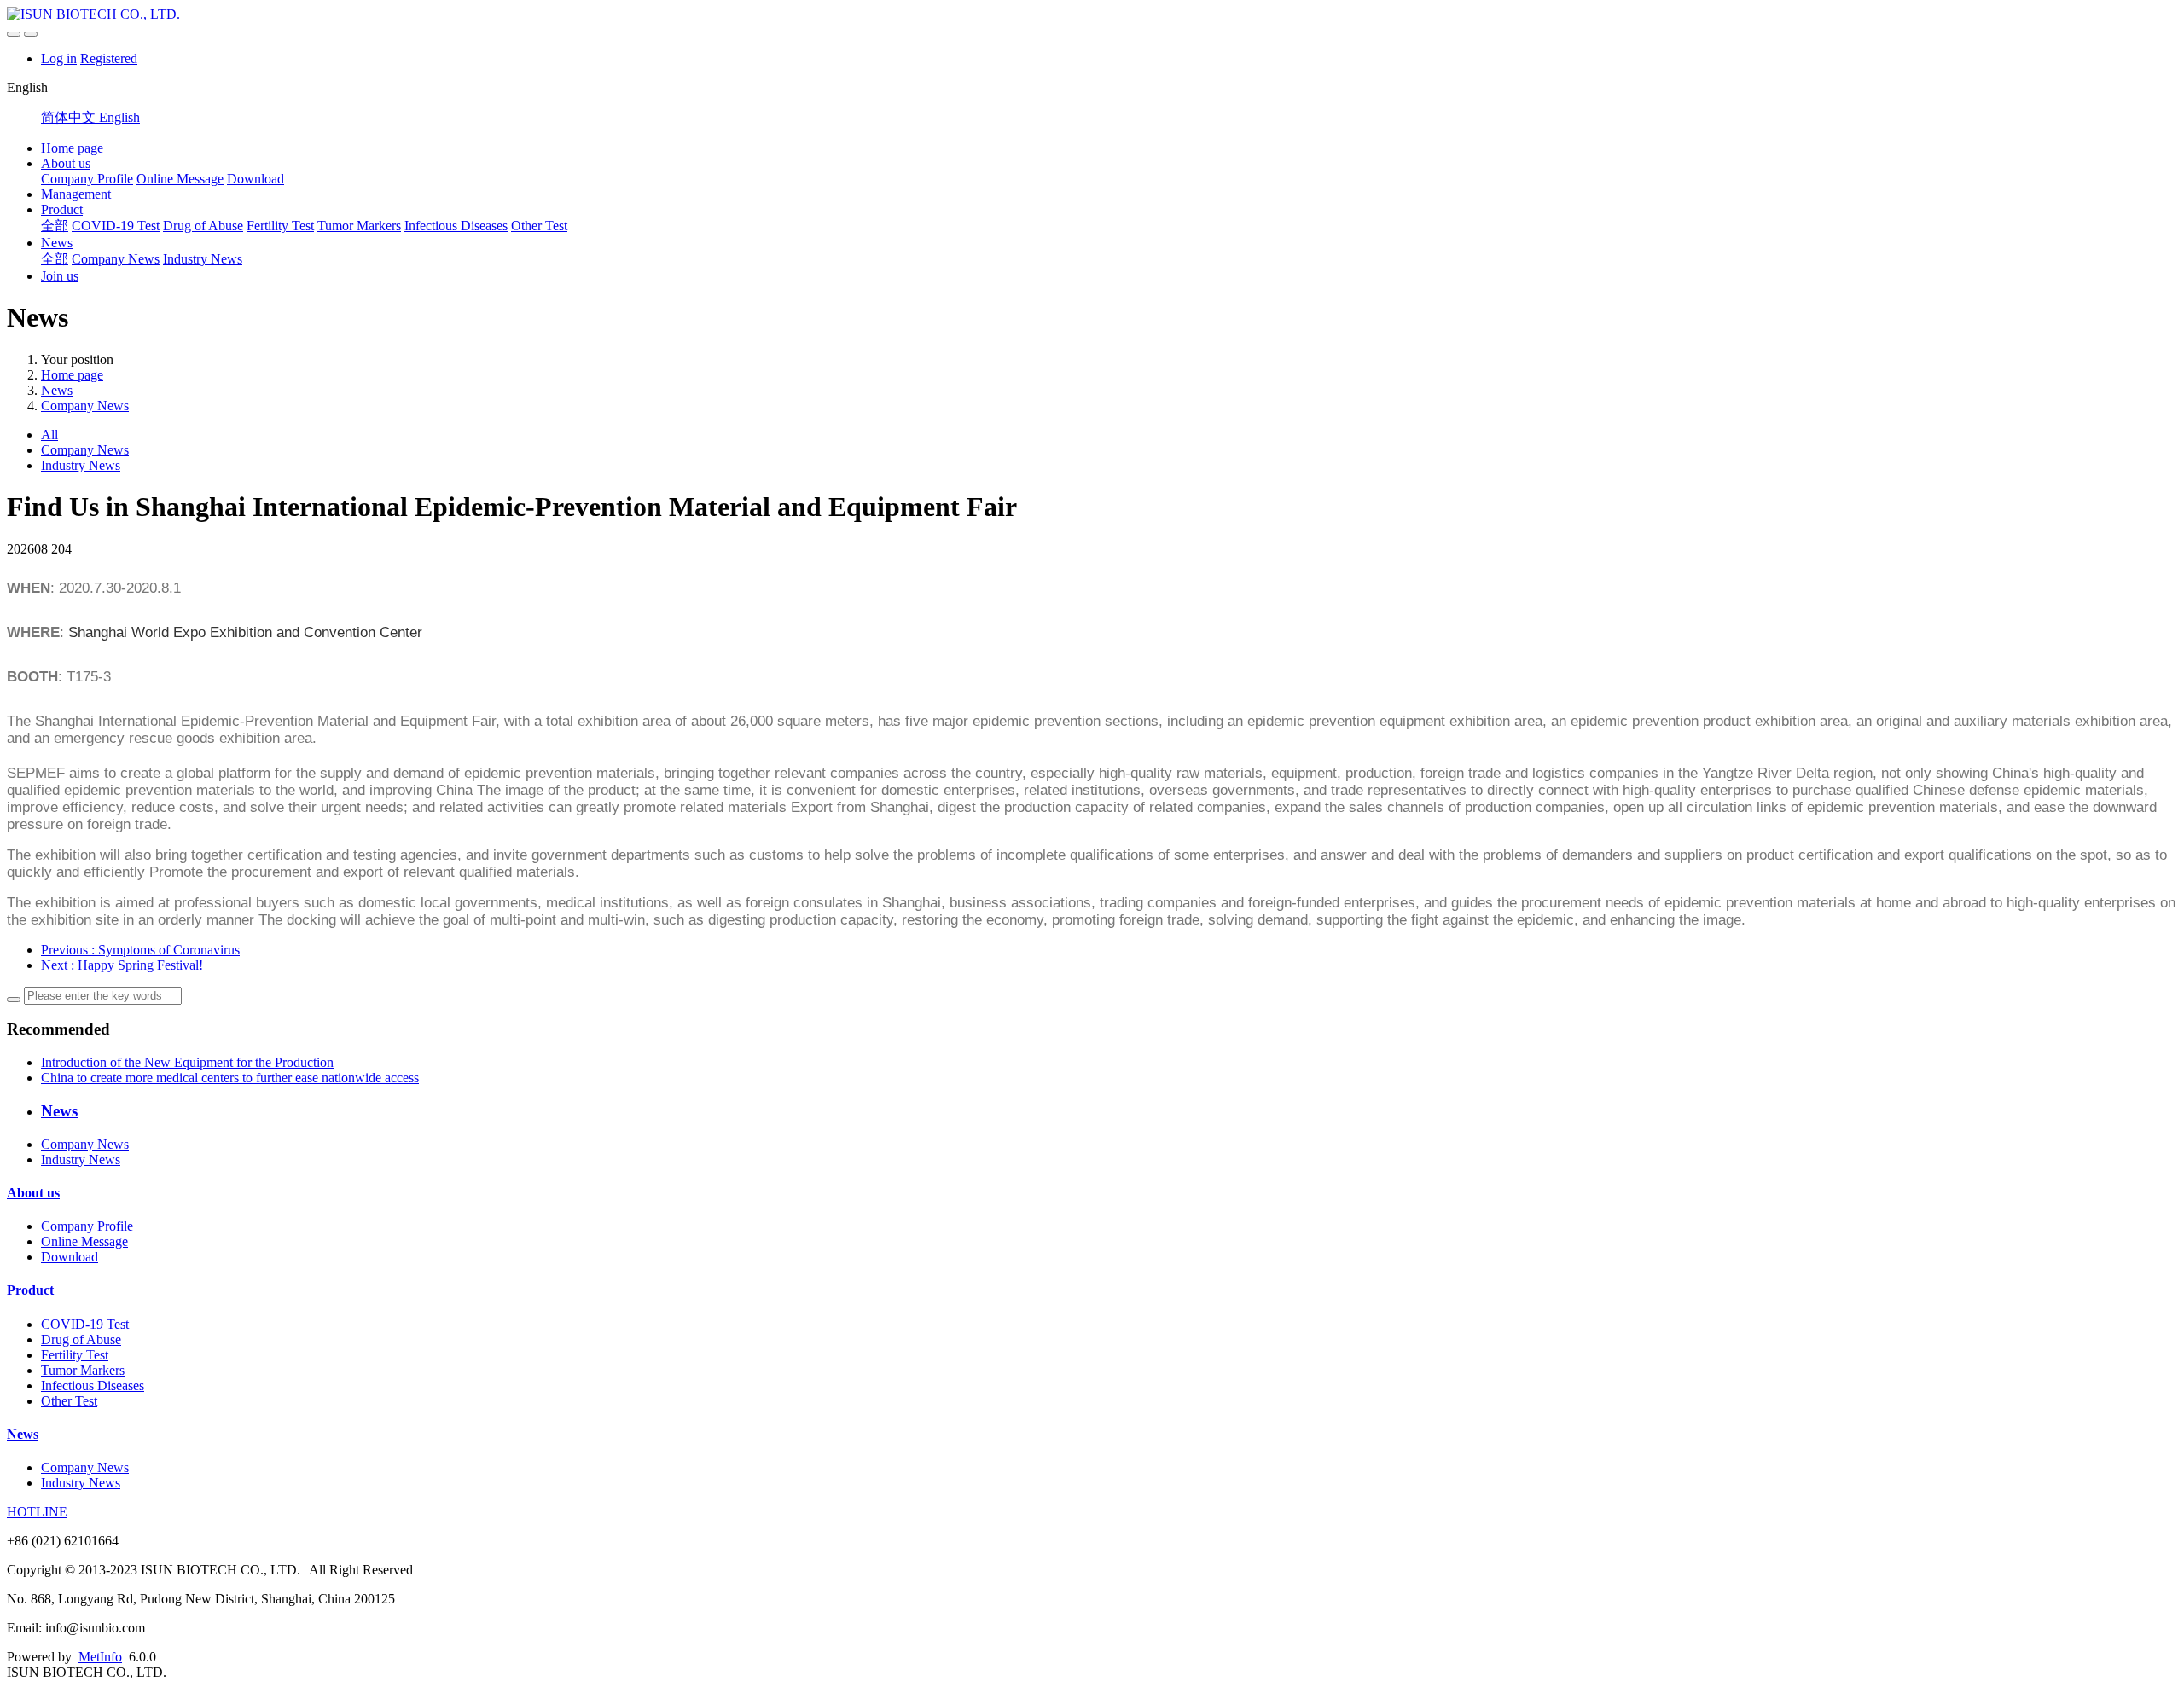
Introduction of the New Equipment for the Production (187, 1062)
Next (122, 965)
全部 (55, 226)
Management (76, 194)
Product (62, 209)
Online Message (180, 179)
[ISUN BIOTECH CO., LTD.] (1092, 14)
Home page (72, 148)
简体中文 (70, 117)
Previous (140, 950)
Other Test (539, 226)
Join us (60, 276)
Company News (116, 259)
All (49, 435)
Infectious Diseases (456, 226)
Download (256, 179)
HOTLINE (37, 1512)
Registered (109, 58)
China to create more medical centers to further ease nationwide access (230, 1078)
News (57, 243)
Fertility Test (280, 226)
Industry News (203, 259)
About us (66, 163)
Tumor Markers (359, 226)
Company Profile (87, 179)
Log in (59, 58)
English (119, 117)
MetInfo (100, 1657)
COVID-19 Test (116, 226)
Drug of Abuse (203, 226)
